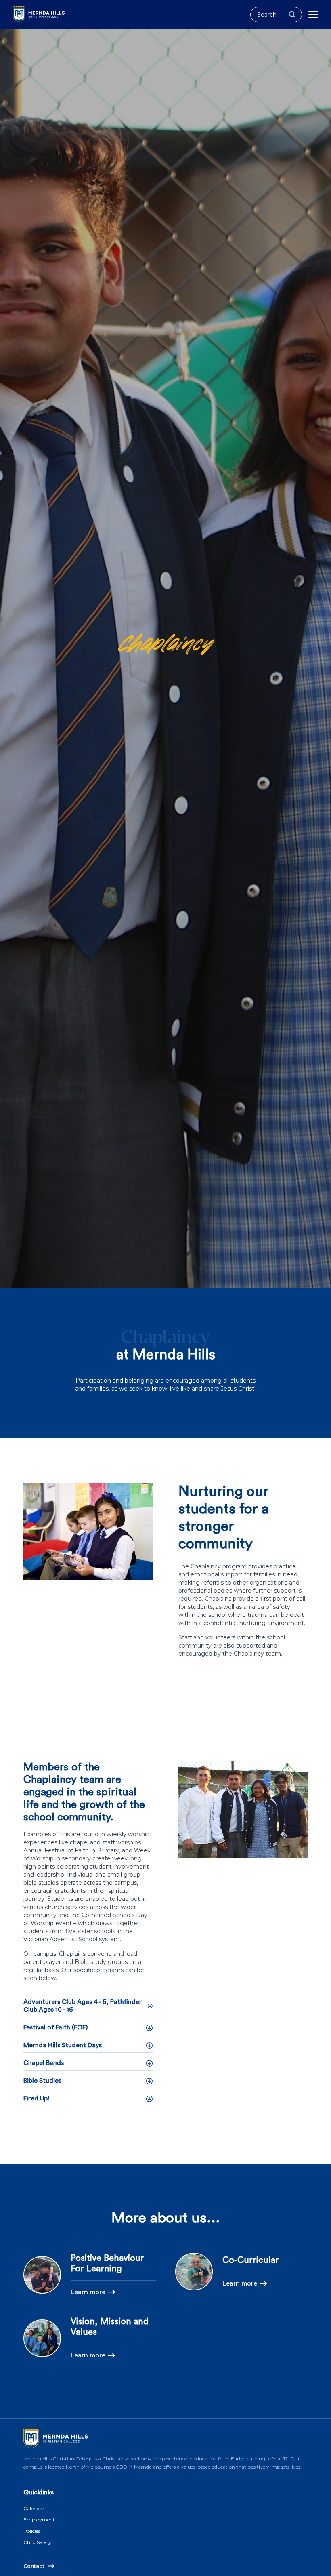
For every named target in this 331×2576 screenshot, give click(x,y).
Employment (39, 2520)
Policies (32, 2531)
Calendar (34, 2508)
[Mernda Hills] (39, 14)
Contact (34, 2566)
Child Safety (37, 2542)
